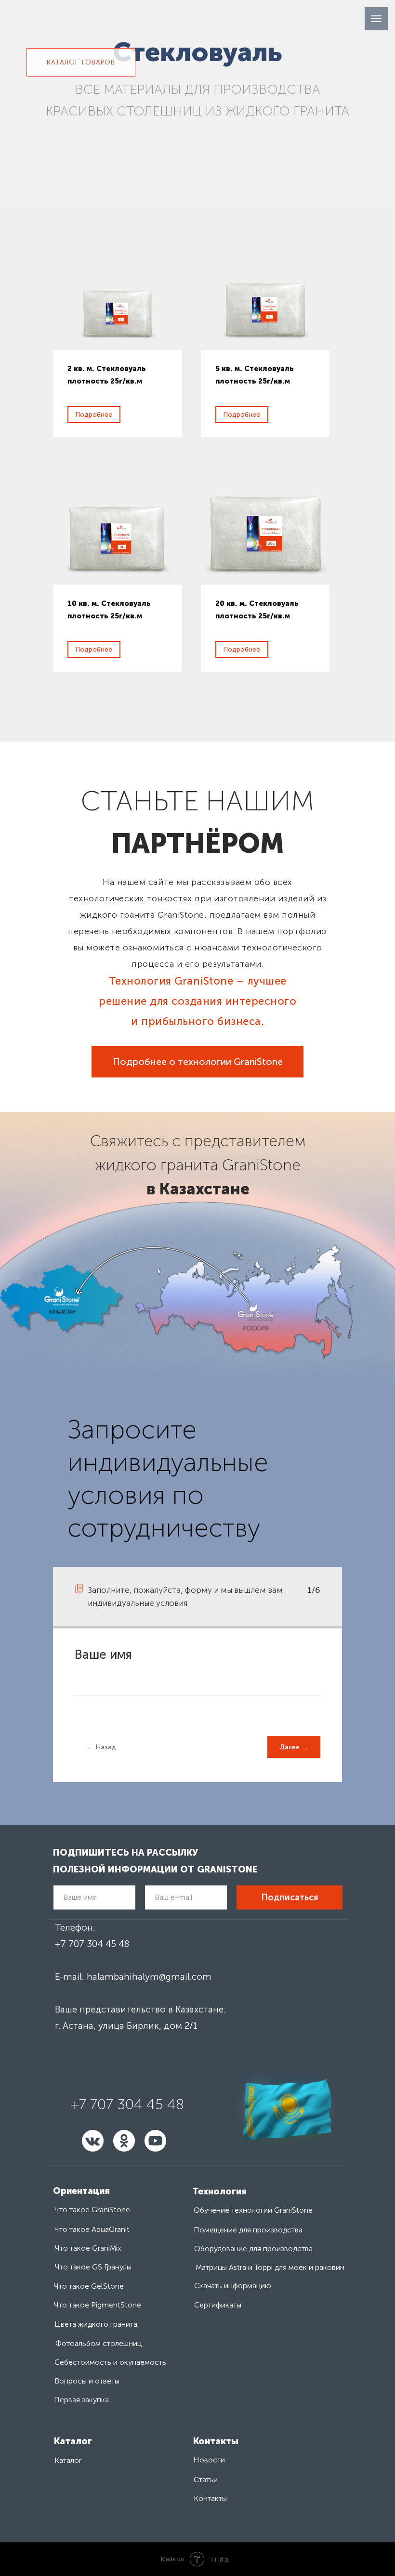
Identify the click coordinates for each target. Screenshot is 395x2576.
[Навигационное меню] (376, 19)
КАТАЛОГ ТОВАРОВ (81, 62)
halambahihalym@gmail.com (149, 1977)
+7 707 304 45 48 (92, 1944)
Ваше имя (103, 1655)
